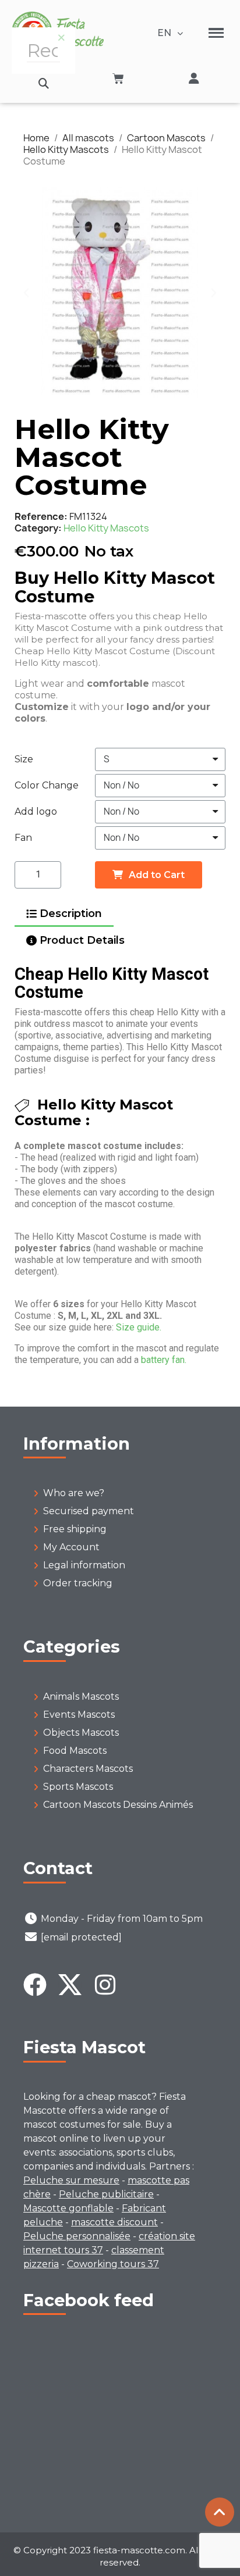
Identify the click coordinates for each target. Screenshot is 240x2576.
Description (71, 914)
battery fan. (164, 1360)
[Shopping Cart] (118, 79)
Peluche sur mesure (71, 2180)
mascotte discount (114, 2222)
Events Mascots (79, 1715)
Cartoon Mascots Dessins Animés (118, 1805)
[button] (43, 83)
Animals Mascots (81, 1696)
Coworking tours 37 (113, 2264)
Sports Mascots (78, 1787)
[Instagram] (105, 1985)
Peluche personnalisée (77, 2236)
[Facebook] (35, 1985)
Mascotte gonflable (68, 2208)
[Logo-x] (70, 1985)
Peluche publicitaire (106, 2194)
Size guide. (139, 1327)
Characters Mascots (88, 1769)
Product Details (82, 940)
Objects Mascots (81, 1733)
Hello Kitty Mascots (106, 528)
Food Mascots (75, 1751)
